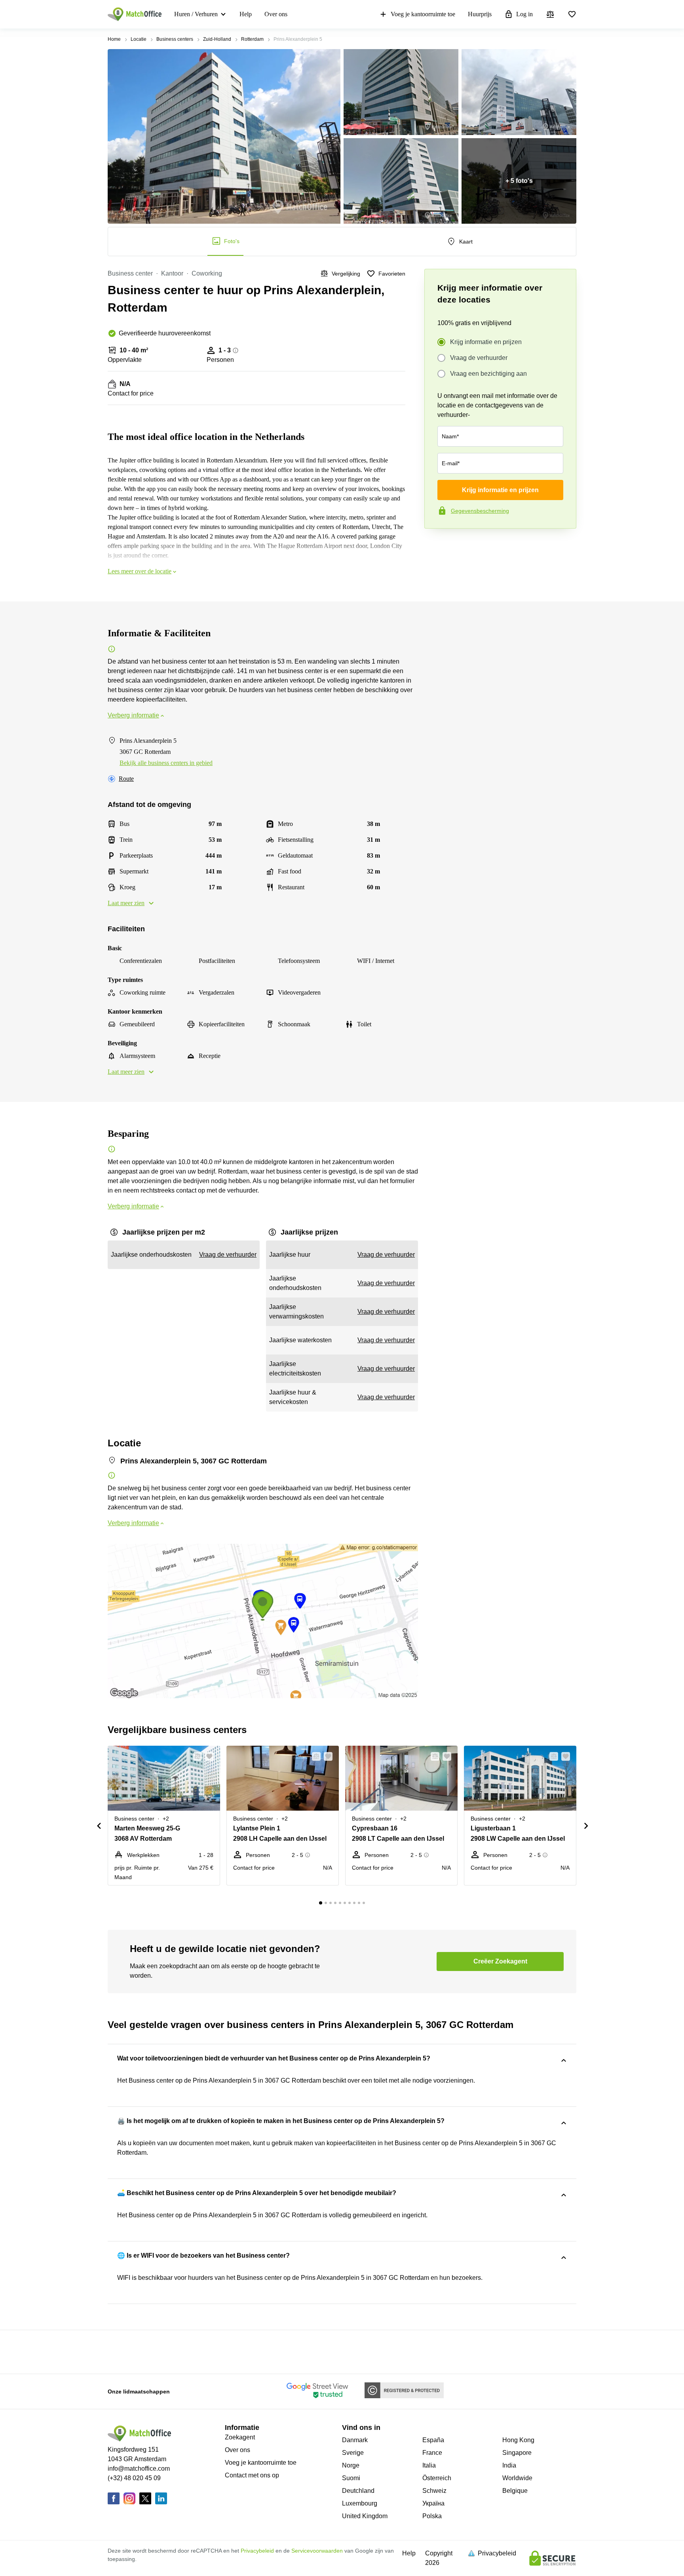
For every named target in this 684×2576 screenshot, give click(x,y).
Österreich (437, 2478)
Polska (432, 2516)
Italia (429, 2465)
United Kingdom (365, 2516)
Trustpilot (436, 545)
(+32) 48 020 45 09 (134, 2478)
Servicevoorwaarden (317, 2551)
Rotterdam (252, 39)
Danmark (355, 2440)
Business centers (175, 39)
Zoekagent (240, 2437)
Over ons (276, 14)
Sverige (353, 2453)
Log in (524, 14)
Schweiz (434, 2491)
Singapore (517, 2453)
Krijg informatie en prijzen (486, 342)
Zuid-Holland (217, 39)
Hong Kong (518, 2440)
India (509, 2465)
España (433, 2440)
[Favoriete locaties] (572, 14)
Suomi (351, 2478)
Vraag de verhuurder (479, 358)
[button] (195, 1756)
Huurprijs (480, 14)
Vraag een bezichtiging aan (488, 374)
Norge (351, 2465)
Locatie (139, 39)
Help (246, 14)
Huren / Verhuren (196, 14)
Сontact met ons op (252, 2475)
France (432, 2453)
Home (114, 39)
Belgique (515, 2491)
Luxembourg (360, 2503)
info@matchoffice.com (139, 2469)
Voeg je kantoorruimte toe (423, 14)
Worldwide (517, 2478)
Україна (433, 2503)
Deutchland (358, 2491)
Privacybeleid (257, 2551)
